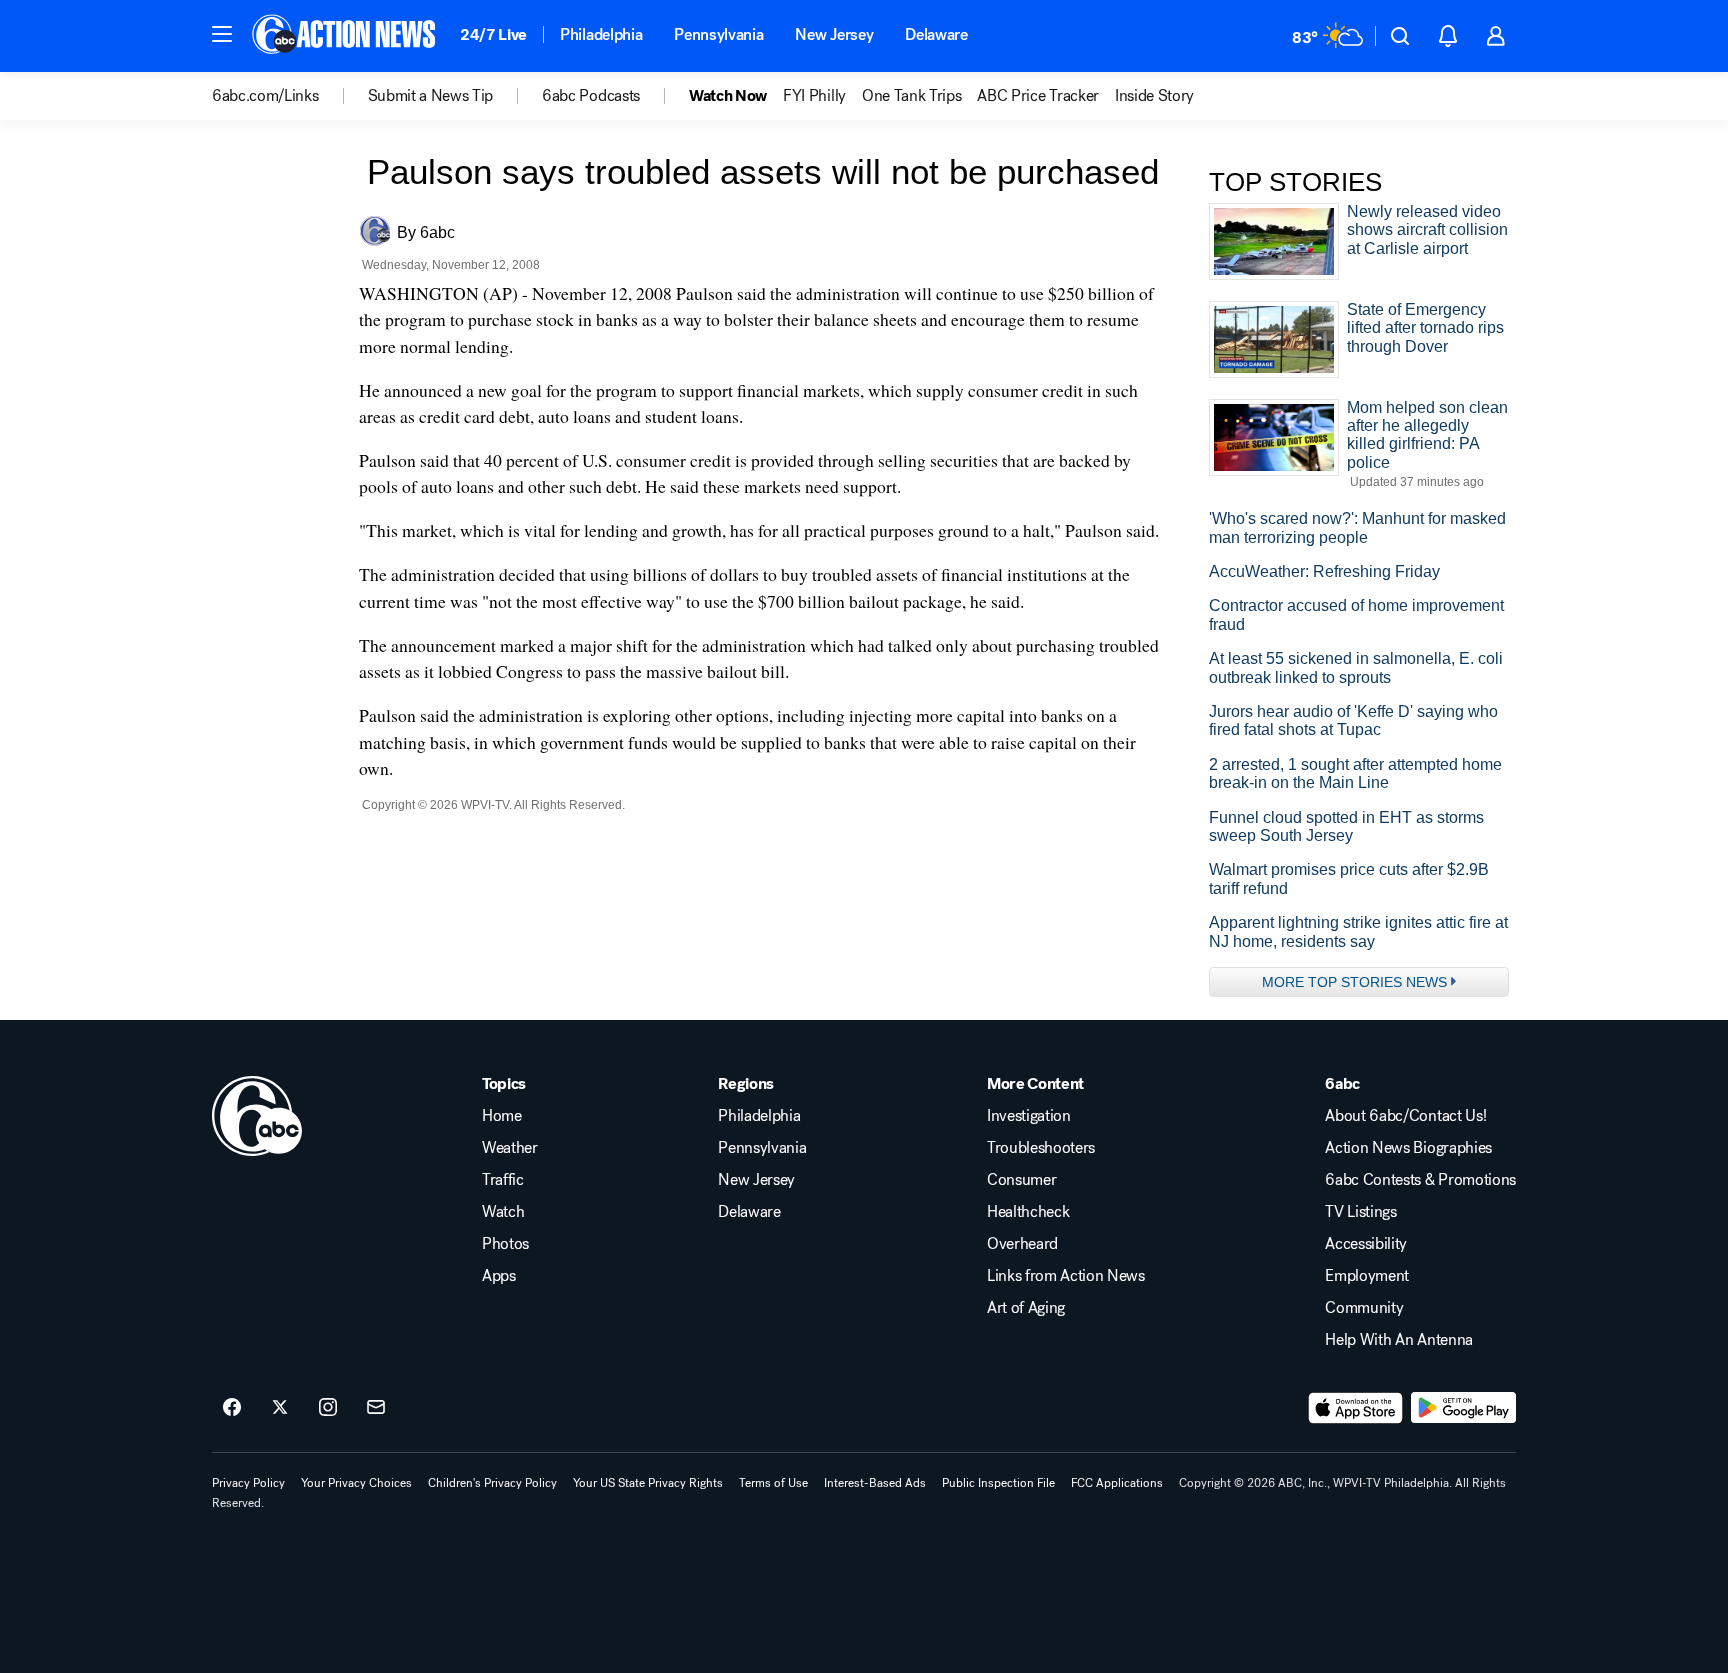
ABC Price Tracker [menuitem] (1038, 96)
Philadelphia (601, 34)
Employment (1367, 1276)
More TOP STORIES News (1354, 982)
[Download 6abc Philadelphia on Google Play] (1463, 1408)
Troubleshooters (1041, 1148)
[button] (222, 34)
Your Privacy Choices (356, 1483)
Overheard (1022, 1244)
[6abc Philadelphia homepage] (345, 36)
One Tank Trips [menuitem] (912, 96)
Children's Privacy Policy (492, 1483)
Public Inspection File (998, 1483)
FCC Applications (1117, 1483)
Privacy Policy (248, 1483)
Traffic (503, 1180)
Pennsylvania (718, 34)
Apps (499, 1276)
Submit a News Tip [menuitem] (431, 96)
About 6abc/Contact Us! (1405, 1116)
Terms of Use (773, 1483)
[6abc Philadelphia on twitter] (280, 1408)
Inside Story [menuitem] (1154, 96)
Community (1364, 1308)
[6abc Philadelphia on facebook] (232, 1408)
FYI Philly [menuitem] (814, 96)
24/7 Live (493, 34)
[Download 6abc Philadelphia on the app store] (1356, 1408)
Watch (503, 1212)
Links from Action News (1066, 1276)
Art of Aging (1026, 1308)
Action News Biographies (1408, 1148)
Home (502, 1116)
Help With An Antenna (1399, 1340)
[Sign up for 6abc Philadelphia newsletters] (376, 1408)
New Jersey (834, 34)
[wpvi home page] (257, 1116)
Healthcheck (1028, 1212)
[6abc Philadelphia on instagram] (328, 1408)
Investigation (1029, 1116)
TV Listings (1360, 1212)
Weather (510, 1148)
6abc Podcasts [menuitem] (591, 96)
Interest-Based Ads (875, 1483)
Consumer (1021, 1180)
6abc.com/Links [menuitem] (265, 96)
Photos (505, 1244)
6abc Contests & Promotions (1420, 1180)
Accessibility (1366, 1244)
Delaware (936, 34)
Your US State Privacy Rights (648, 1483)
